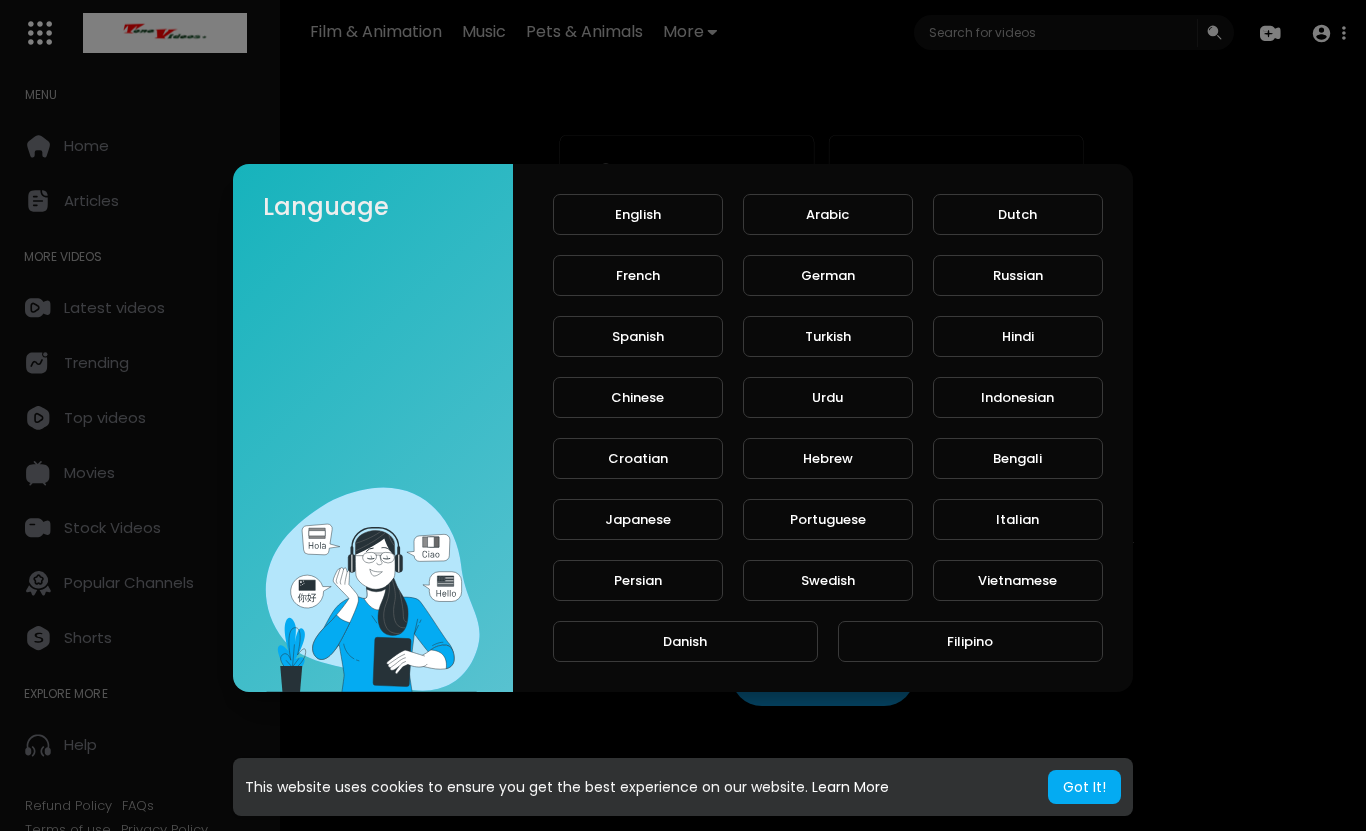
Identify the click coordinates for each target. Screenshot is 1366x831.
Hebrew (828, 458)
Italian (1017, 519)
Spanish (638, 336)
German (828, 275)
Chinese (637, 397)
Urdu (827, 397)
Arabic (827, 214)
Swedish (828, 580)
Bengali (1017, 458)
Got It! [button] (1084, 787)
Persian (638, 580)
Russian (1018, 275)
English (638, 214)
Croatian (638, 458)
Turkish (828, 336)
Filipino (970, 641)
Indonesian (1017, 397)
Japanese (638, 519)
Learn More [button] (850, 787)
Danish (685, 641)
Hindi (1018, 336)
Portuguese (828, 519)
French (638, 275)
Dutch (1017, 214)
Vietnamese (1017, 580)
